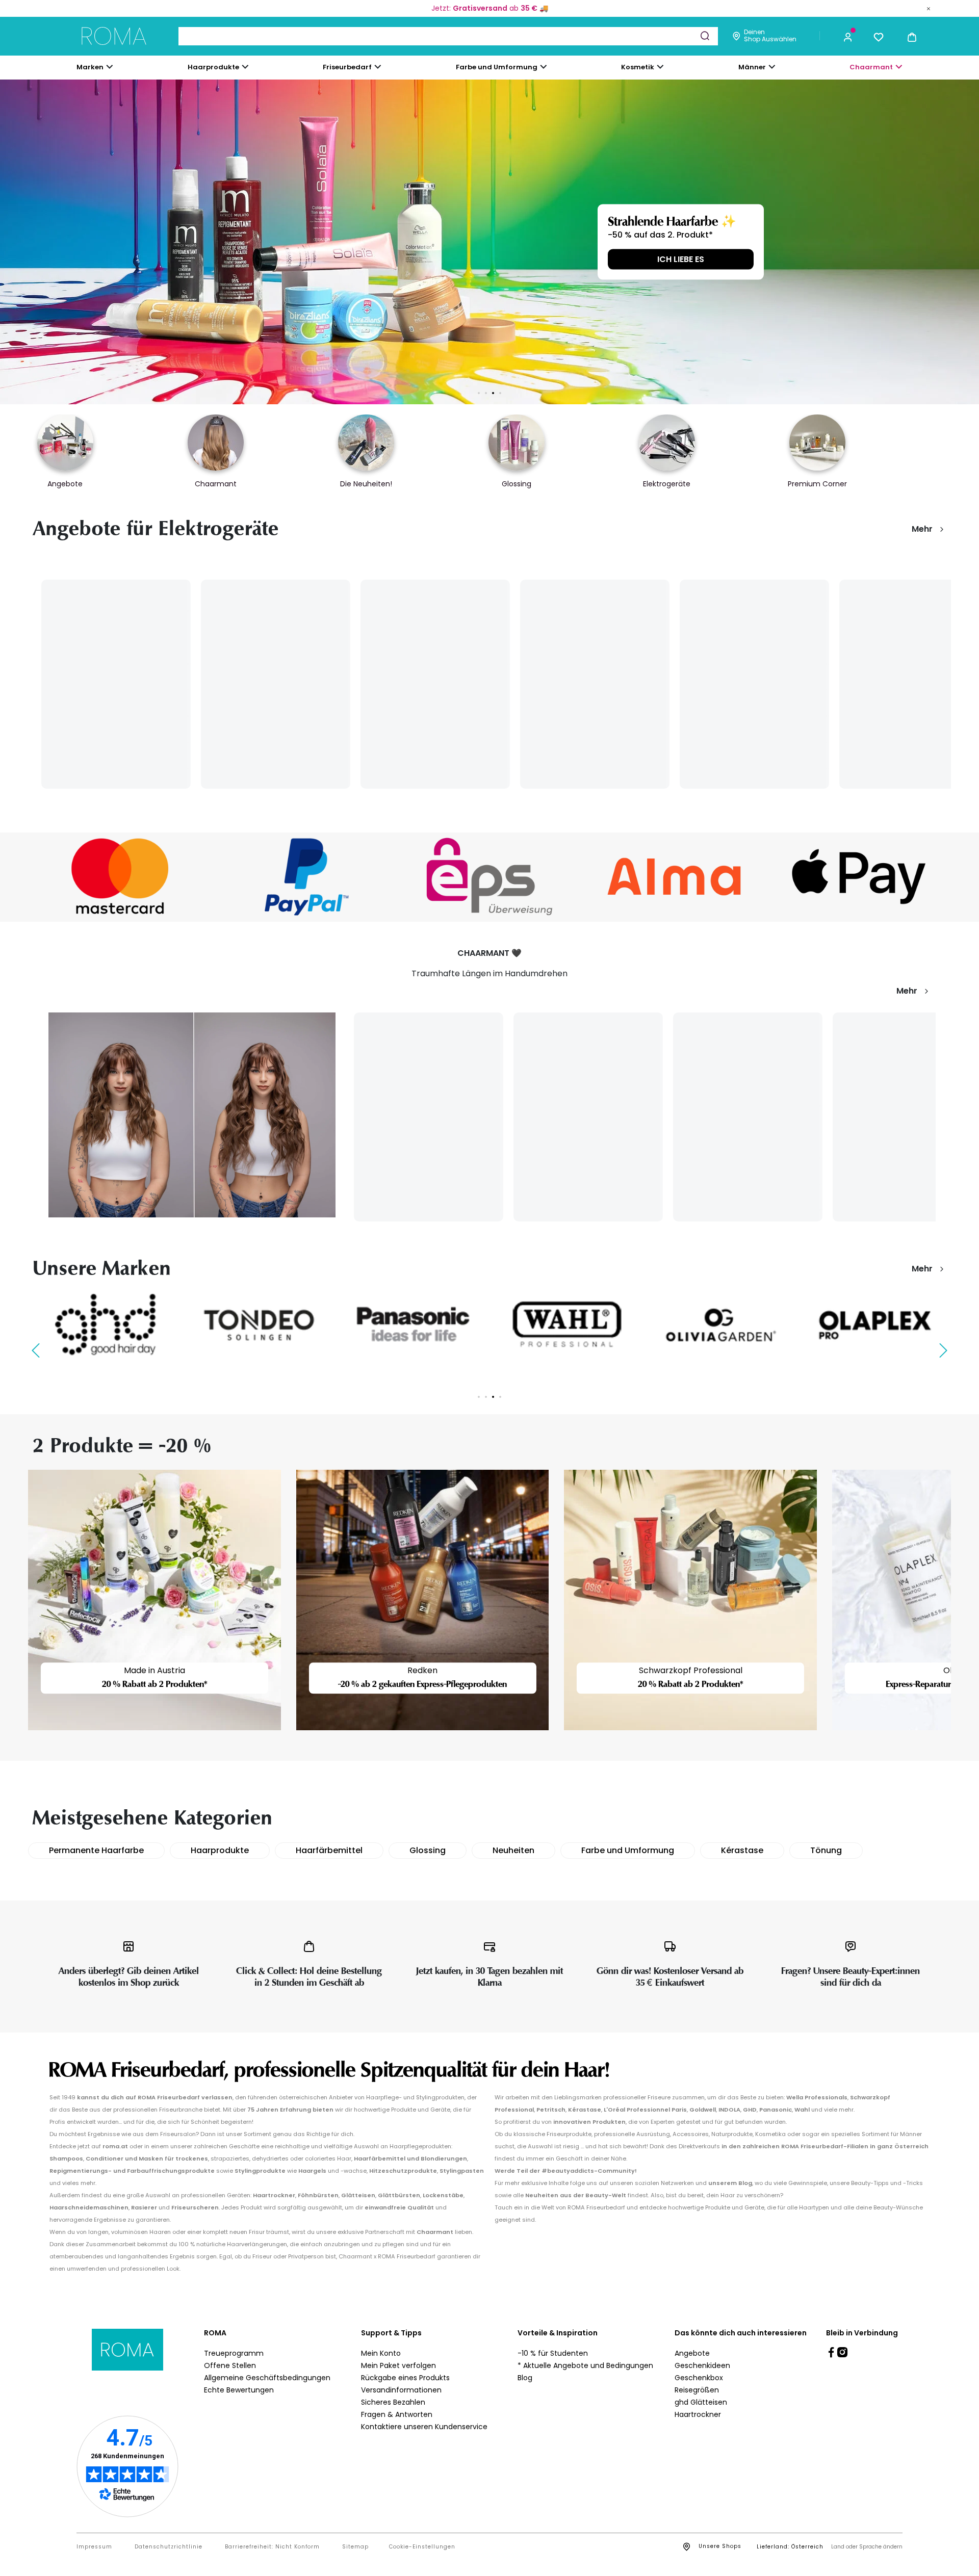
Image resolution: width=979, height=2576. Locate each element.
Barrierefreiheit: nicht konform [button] (272, 2547)
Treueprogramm (234, 2353)
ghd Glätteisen (701, 2402)
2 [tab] (486, 393)
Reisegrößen (697, 2390)
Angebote (692, 2353)
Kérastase (742, 1850)
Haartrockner (698, 2414)
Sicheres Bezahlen (393, 2402)
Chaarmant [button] (871, 67)
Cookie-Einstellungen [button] (422, 2547)
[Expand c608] (899, 67)
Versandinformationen (401, 2390)
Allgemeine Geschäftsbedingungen (267, 2378)
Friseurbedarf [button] (347, 67)
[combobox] (448, 36)
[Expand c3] (245, 67)
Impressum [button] (94, 2547)
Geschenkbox (699, 2378)
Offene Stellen (230, 2365)
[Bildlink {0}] (489, 242)
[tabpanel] (489, 242)
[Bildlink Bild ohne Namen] (120, 877)
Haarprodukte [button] (213, 67)
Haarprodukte (220, 1850)
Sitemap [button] (355, 2547)
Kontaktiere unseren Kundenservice (424, 2427)
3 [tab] (493, 393)
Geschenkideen (702, 2365)
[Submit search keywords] (705, 36)
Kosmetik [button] (638, 67)
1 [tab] (479, 393)
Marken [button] (90, 67)
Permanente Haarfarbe (96, 1850)
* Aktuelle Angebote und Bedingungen (585, 2365)
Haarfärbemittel (329, 1850)
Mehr (922, 529)
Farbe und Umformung (628, 1850)
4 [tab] (500, 393)
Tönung (826, 1850)
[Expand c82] (660, 67)
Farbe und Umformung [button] (497, 67)
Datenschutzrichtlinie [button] (169, 2547)
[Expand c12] (544, 67)
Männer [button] (752, 67)
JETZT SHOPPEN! (240, 259)
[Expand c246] (772, 67)
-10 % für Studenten (553, 2353)
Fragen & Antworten (397, 2414)
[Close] (929, 8)
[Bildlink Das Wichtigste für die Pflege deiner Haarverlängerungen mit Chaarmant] (192, 1114)
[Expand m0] (110, 67)
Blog (525, 2378)
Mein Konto (381, 2353)
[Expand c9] (378, 67)
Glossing (428, 1850)
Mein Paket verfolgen (398, 2365)
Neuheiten (513, 1850)
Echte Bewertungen (239, 2390)
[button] (848, 36)
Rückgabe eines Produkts (405, 2378)
